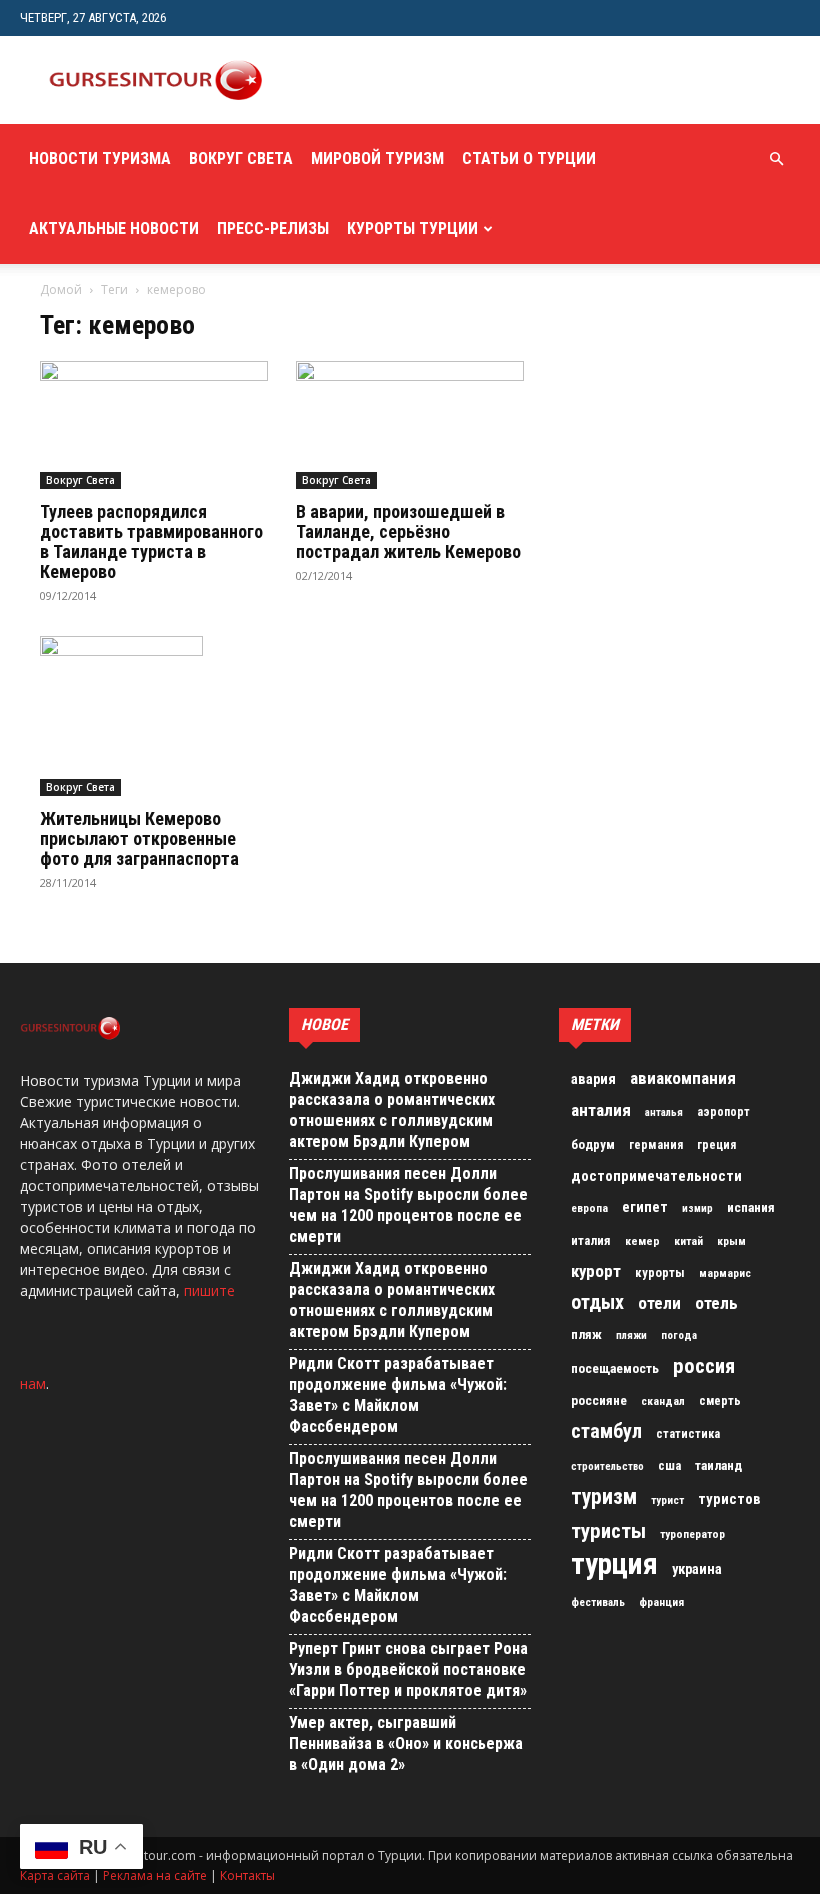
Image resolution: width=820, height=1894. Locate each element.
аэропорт (723, 1112)
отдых (597, 1303)
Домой (61, 289)
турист (667, 1500)
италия (591, 1240)
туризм (604, 1497)
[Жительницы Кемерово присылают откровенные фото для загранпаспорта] (154, 716)
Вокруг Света (241, 158)
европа (589, 1208)
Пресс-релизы (273, 228)
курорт (596, 1271)
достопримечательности (656, 1176)
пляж (586, 1334)
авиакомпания (683, 1078)
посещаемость (615, 1368)
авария (593, 1079)
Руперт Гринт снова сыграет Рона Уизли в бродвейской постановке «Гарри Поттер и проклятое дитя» (408, 1669)
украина (697, 1569)
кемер (642, 1241)
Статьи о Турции (529, 158)
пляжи (631, 1335)
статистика (688, 1434)
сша (669, 1465)
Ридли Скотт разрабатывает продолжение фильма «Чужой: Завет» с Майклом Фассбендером (398, 1395)
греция (716, 1145)
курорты (660, 1272)
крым (731, 1241)
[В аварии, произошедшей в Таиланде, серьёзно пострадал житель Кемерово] (410, 425)
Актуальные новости (114, 228)
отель (716, 1303)
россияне (599, 1400)
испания (751, 1207)
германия (656, 1145)
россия (704, 1366)
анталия (601, 1110)
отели (659, 1303)
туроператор (692, 1534)
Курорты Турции (412, 228)
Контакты (247, 1875)
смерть (720, 1401)
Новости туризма (100, 158)
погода (679, 1335)
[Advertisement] (525, 80)
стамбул (606, 1431)
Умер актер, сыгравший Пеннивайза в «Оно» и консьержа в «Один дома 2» (406, 1743)
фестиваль (598, 1602)
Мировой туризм (377, 158)
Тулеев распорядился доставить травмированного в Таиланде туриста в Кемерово (151, 541)
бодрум (593, 1144)
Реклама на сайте (155, 1875)
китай (688, 1241)
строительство (607, 1466)
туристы (608, 1531)
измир (697, 1208)
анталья (664, 1112)
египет (645, 1207)
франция (661, 1602)
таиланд (718, 1465)
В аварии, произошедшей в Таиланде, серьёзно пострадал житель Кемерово (408, 531)
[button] (776, 159)
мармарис (725, 1273)
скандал (663, 1401)
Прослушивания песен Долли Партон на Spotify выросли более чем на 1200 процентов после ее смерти (408, 1205)
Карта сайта (55, 1875)
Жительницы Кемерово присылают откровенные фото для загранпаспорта (139, 838)
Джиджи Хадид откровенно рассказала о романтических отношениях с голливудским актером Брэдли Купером (392, 1110)
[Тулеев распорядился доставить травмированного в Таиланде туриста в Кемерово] (154, 425)
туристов (729, 1499)
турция (614, 1564)
